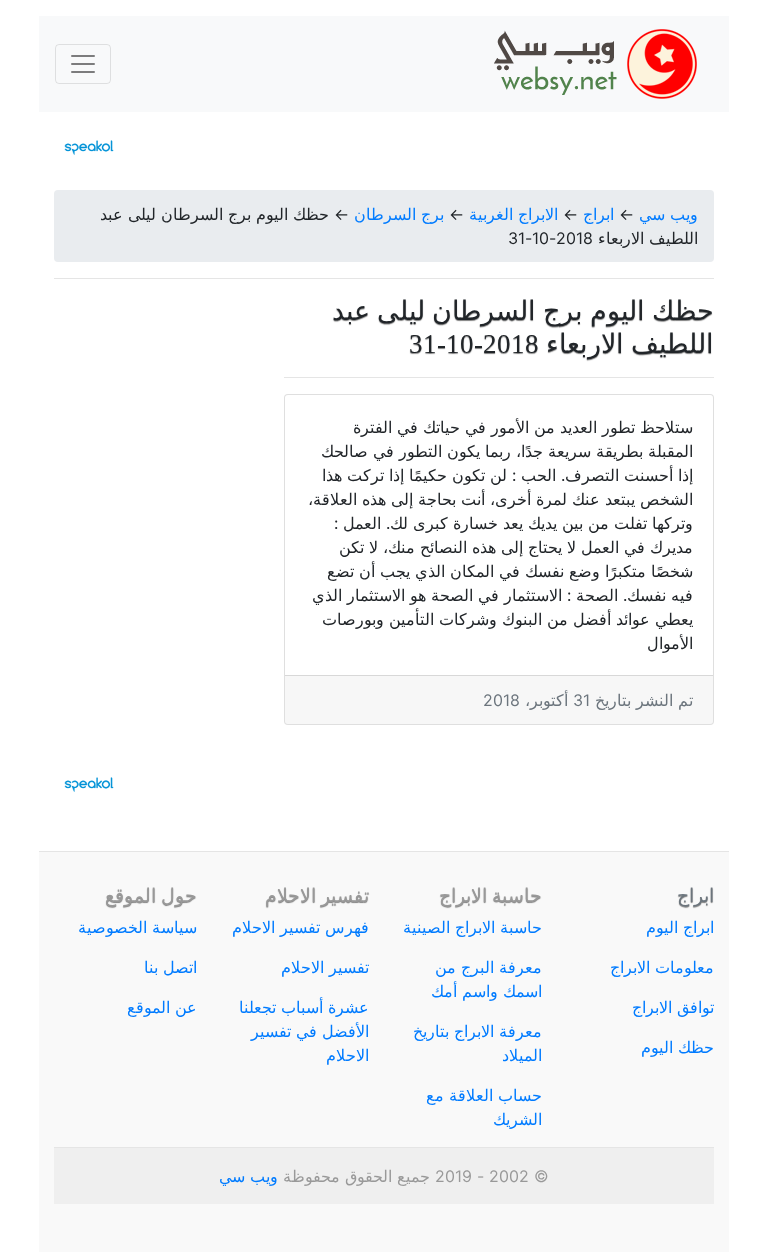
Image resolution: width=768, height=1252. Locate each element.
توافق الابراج (673, 1007)
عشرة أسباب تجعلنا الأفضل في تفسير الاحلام (304, 1031)
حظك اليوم (677, 1047)
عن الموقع (162, 1007)
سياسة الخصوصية (137, 927)
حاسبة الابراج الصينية (472, 927)
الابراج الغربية (513, 214)
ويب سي (668, 214)
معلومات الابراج (662, 967)
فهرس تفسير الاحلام (300, 927)
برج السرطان (399, 214)
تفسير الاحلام (325, 967)
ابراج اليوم (680, 927)
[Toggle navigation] (83, 64)
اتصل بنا (170, 967)
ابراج (598, 214)
